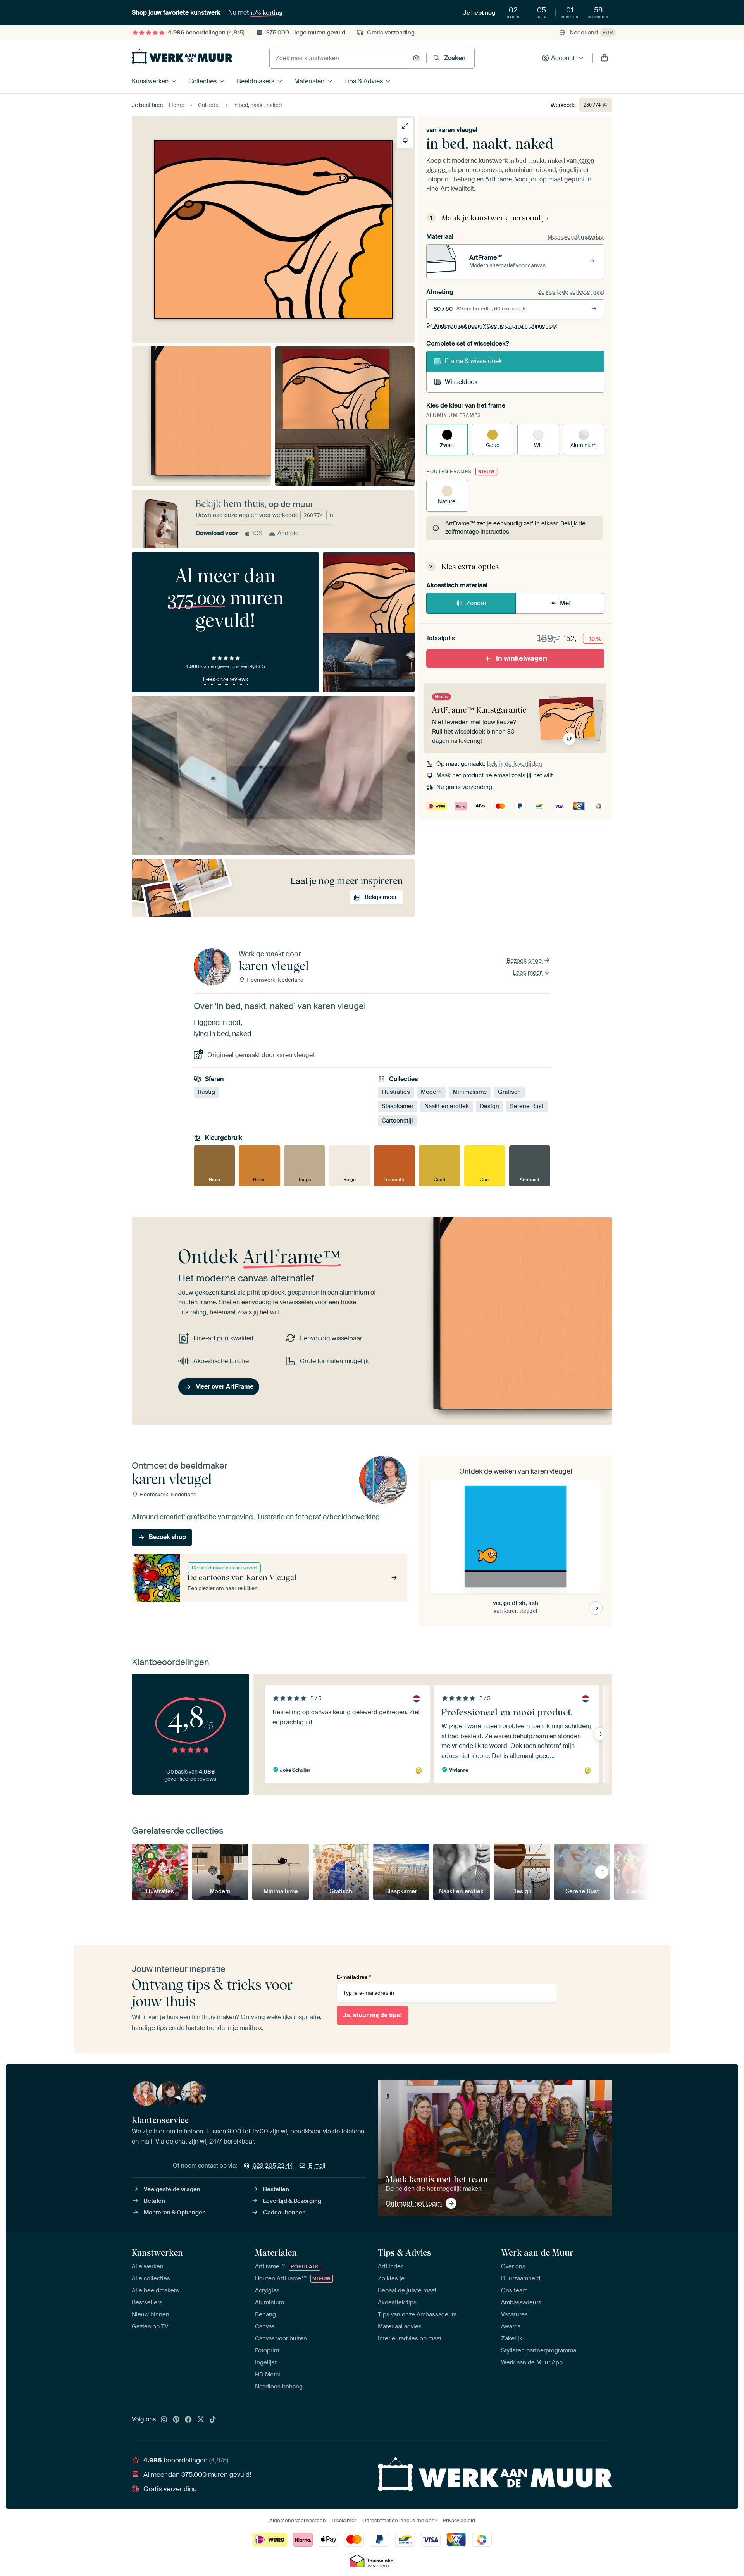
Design (489, 1106)
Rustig (206, 1092)
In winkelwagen (522, 658)
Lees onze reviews (226, 679)
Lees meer (528, 973)
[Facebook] (188, 2420)
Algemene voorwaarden (298, 2520)
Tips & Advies (363, 81)
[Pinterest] (176, 2420)
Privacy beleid (459, 2520)
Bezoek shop (525, 961)
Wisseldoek (461, 382)
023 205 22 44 (273, 2166)
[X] (201, 2420)
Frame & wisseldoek (473, 361)
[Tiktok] (213, 2420)
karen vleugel (458, 130)
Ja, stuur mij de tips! (372, 2015)
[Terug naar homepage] (182, 56)
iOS (258, 533)
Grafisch (509, 1092)
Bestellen (276, 2189)
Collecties (202, 81)
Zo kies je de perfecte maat (571, 292)
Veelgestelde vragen (172, 2189)
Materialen (309, 81)
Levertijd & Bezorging (292, 2201)
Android (288, 533)
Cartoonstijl (397, 1121)
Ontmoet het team (414, 2203)
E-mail (317, 2166)
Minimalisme (470, 1092)
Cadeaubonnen (284, 2213)
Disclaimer (344, 2520)
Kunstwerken (150, 81)
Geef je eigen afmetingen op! (495, 326)
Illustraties (396, 1092)
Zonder (476, 603)
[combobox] (339, 58)
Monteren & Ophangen (175, 2213)
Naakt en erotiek (447, 1106)
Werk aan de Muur (537, 2252)
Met (565, 603)
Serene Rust (527, 1106)
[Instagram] (164, 2420)
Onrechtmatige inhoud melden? (400, 2520)
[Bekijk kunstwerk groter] (405, 126)
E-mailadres (354, 1977)
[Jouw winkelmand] (604, 58)
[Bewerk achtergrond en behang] (405, 140)
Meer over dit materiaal (576, 237)
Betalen (154, 2201)
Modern (431, 1092)
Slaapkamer (398, 1106)
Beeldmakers (256, 81)
